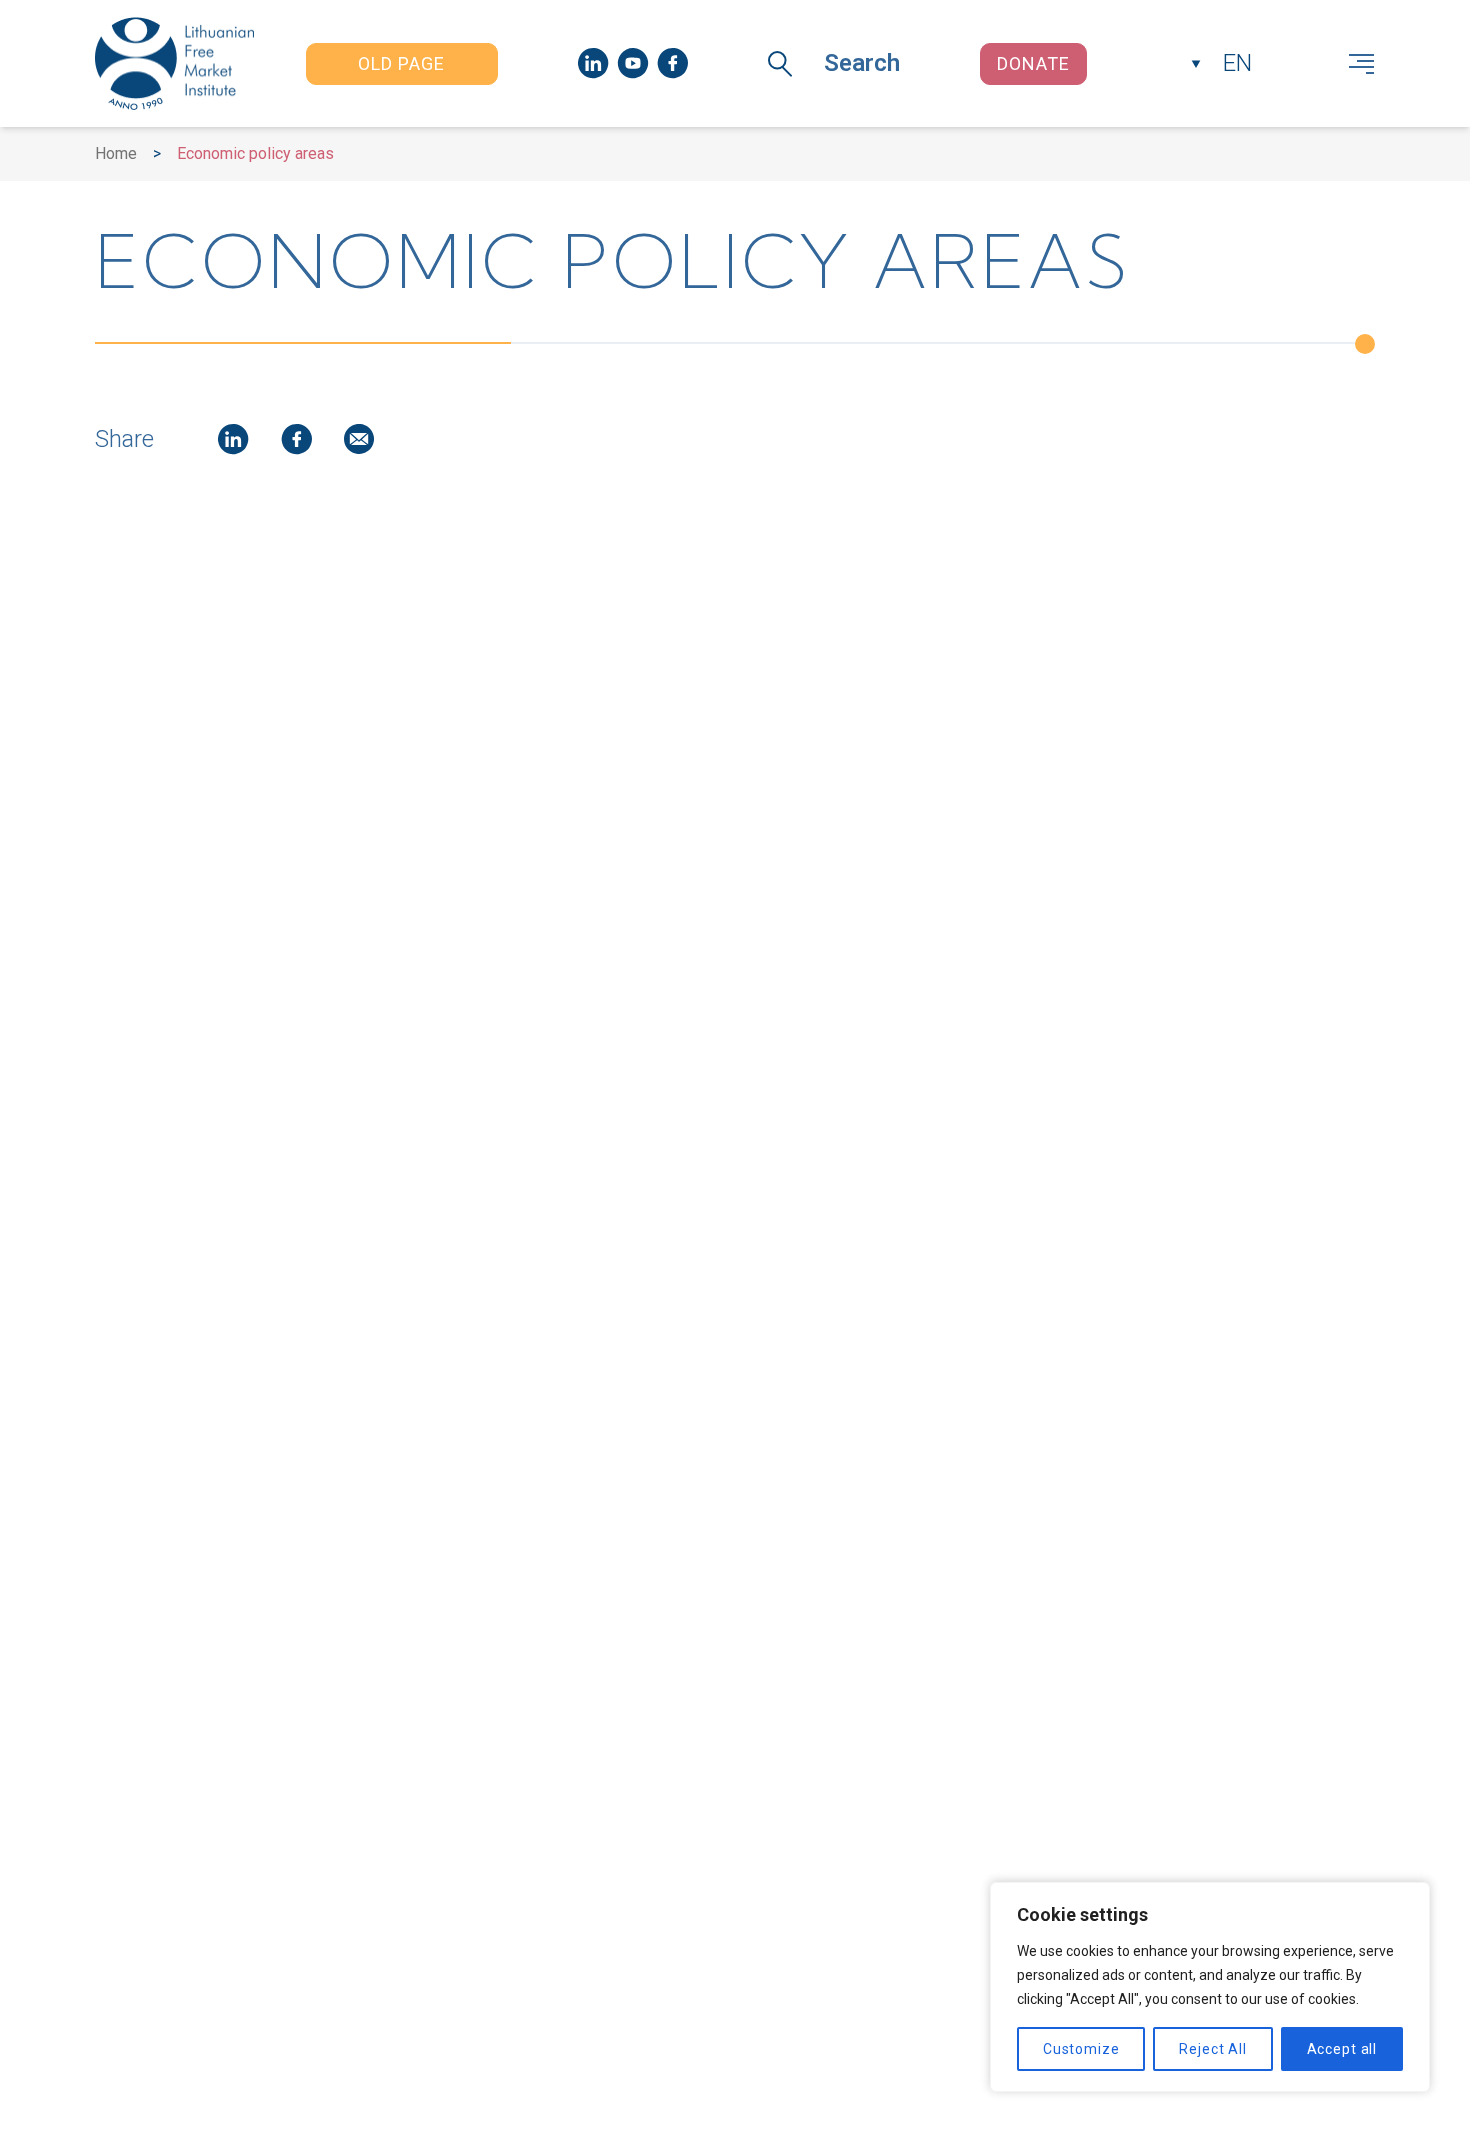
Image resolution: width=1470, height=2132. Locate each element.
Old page (402, 63)
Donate (1033, 63)
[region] (1210, 1987)
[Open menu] (1361, 64)
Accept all (1342, 2049)
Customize (1081, 2049)
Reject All (1212, 2049)
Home (116, 153)
